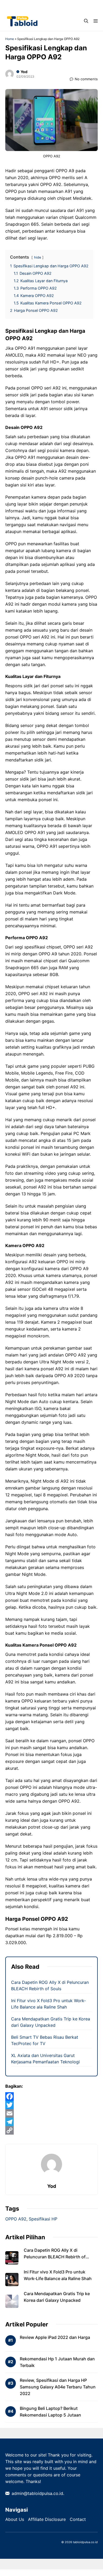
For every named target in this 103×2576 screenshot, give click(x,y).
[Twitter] (51, 2105)
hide (38, 257)
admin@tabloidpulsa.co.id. (38, 2493)
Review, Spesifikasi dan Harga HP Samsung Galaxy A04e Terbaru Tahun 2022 (58, 2387)
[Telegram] (51, 2122)
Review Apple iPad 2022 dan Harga (55, 2337)
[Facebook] (51, 2096)
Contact (78, 2519)
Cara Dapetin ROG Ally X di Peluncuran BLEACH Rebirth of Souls (55, 2257)
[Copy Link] (51, 2130)
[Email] (51, 2113)
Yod (24, 72)
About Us (15, 2519)
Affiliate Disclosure (47, 2519)
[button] (86, 21)
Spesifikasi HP (43, 2219)
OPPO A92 (16, 2219)
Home (10, 39)
